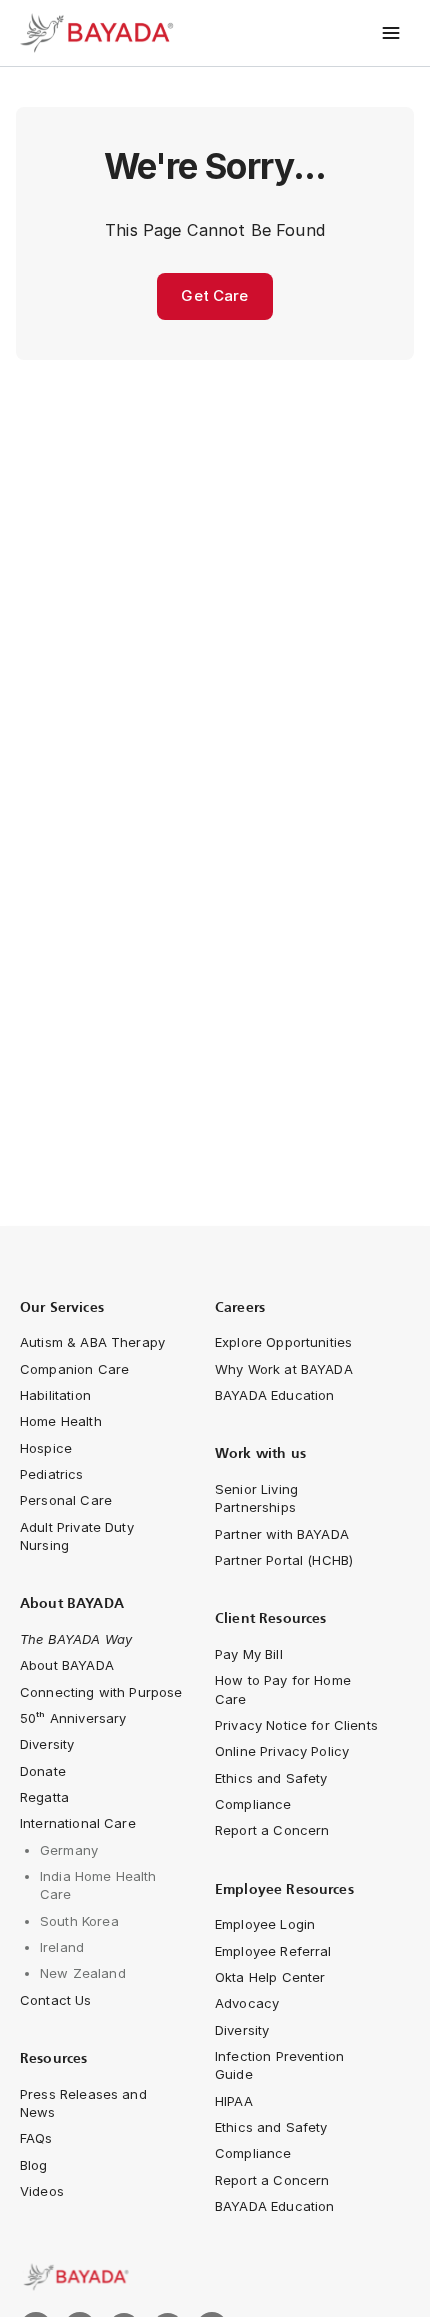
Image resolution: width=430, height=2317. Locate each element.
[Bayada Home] (100, 33)
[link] (215, 2277)
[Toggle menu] (391, 33)
